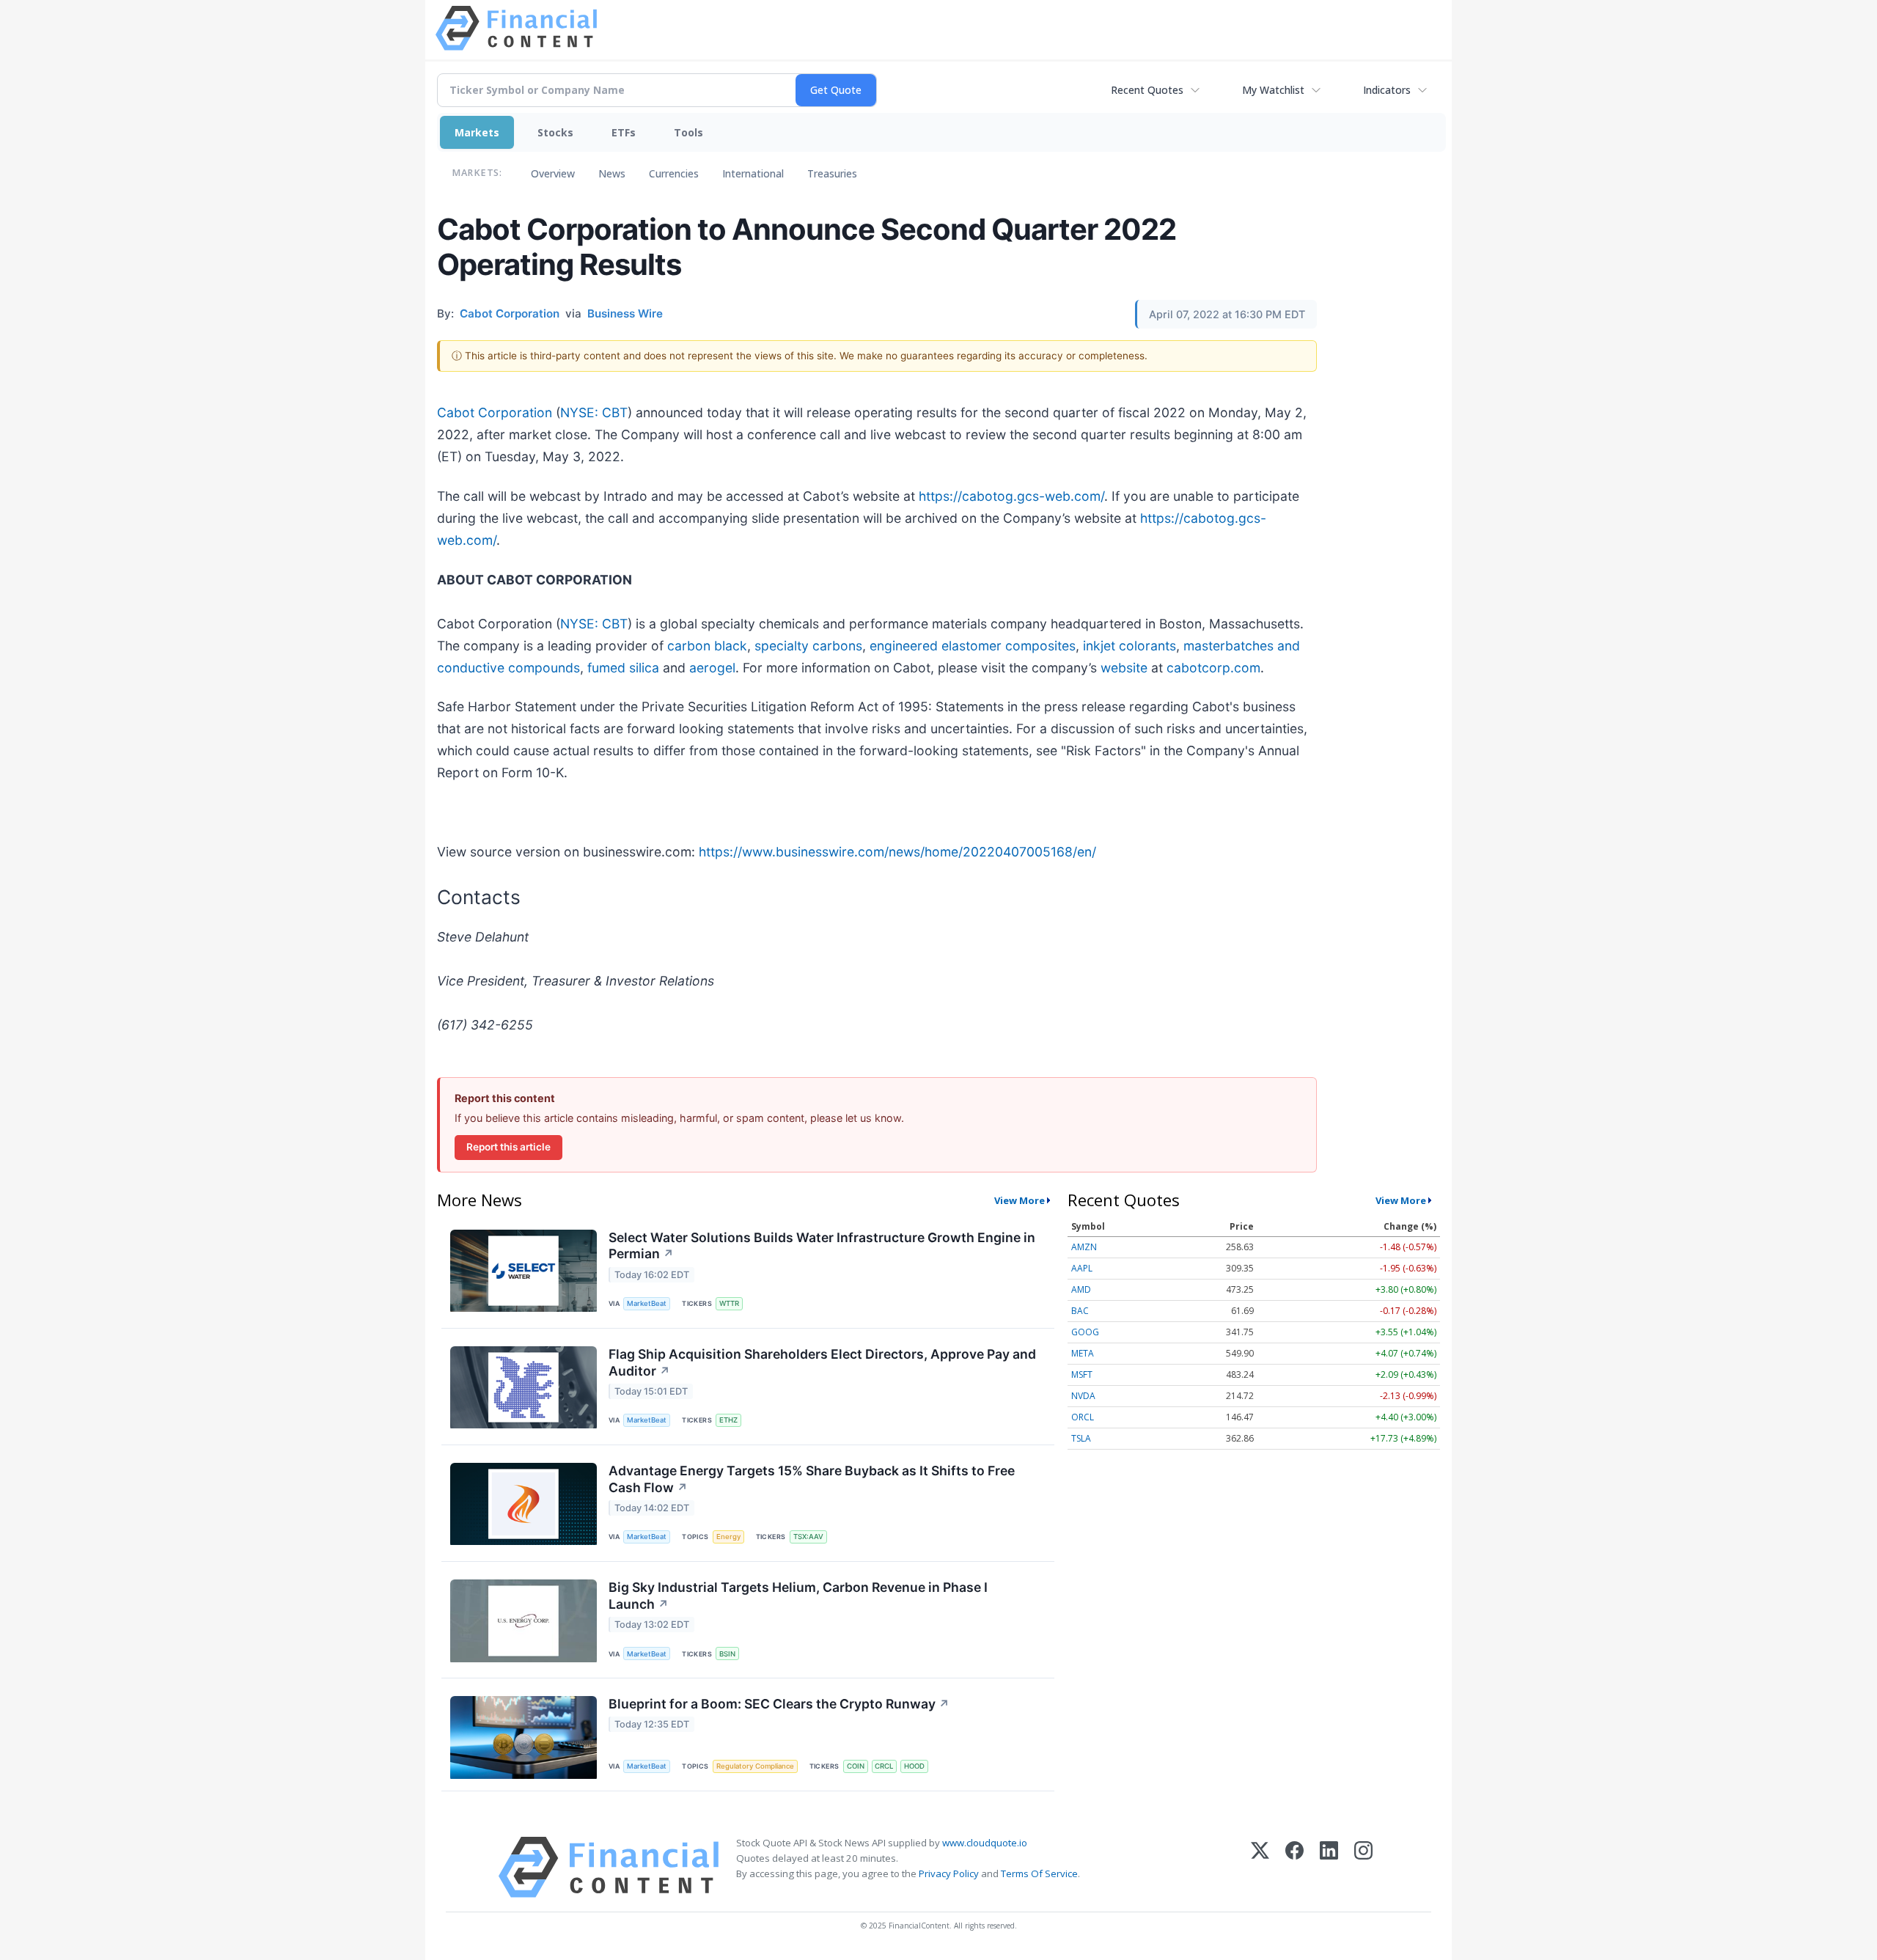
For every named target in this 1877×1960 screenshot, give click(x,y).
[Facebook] (1294, 1867)
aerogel (712, 668)
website (1124, 668)
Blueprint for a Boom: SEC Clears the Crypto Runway (779, 1704)
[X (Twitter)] (1260, 1867)
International (753, 173)
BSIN (727, 1654)
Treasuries (832, 173)
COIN (856, 1766)
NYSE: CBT (594, 412)
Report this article (508, 1147)
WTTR (729, 1303)
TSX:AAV (808, 1537)
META (1083, 1353)
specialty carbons (808, 646)
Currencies (674, 173)
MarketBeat (647, 1303)
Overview (553, 173)
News (612, 173)
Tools (688, 132)
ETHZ (728, 1420)
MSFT (1082, 1374)
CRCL (884, 1766)
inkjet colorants (1129, 646)
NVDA (1083, 1396)
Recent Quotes (1147, 90)
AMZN (1084, 1247)
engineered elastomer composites (973, 646)
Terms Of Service (1039, 1873)
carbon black (707, 646)
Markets (477, 132)
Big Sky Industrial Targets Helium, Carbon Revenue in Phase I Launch (798, 1596)
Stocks (555, 132)
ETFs (624, 132)
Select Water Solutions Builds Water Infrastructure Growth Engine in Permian (822, 1246)
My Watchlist (1273, 90)
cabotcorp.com (1213, 668)
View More (1020, 1200)
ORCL (1083, 1417)
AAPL (1082, 1268)
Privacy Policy (949, 1873)
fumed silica (623, 668)
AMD (1081, 1289)
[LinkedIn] (1329, 1867)
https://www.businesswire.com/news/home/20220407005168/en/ (897, 852)
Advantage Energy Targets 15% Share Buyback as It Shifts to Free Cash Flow (812, 1479)
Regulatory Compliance (755, 1766)
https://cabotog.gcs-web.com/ (1011, 496)
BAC (1080, 1311)
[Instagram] (1363, 1867)
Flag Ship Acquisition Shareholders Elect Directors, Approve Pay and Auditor (822, 1362)
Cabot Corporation (495, 412)
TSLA (1081, 1438)
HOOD (914, 1766)
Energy (728, 1537)
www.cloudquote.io (985, 1843)
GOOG (1085, 1332)
